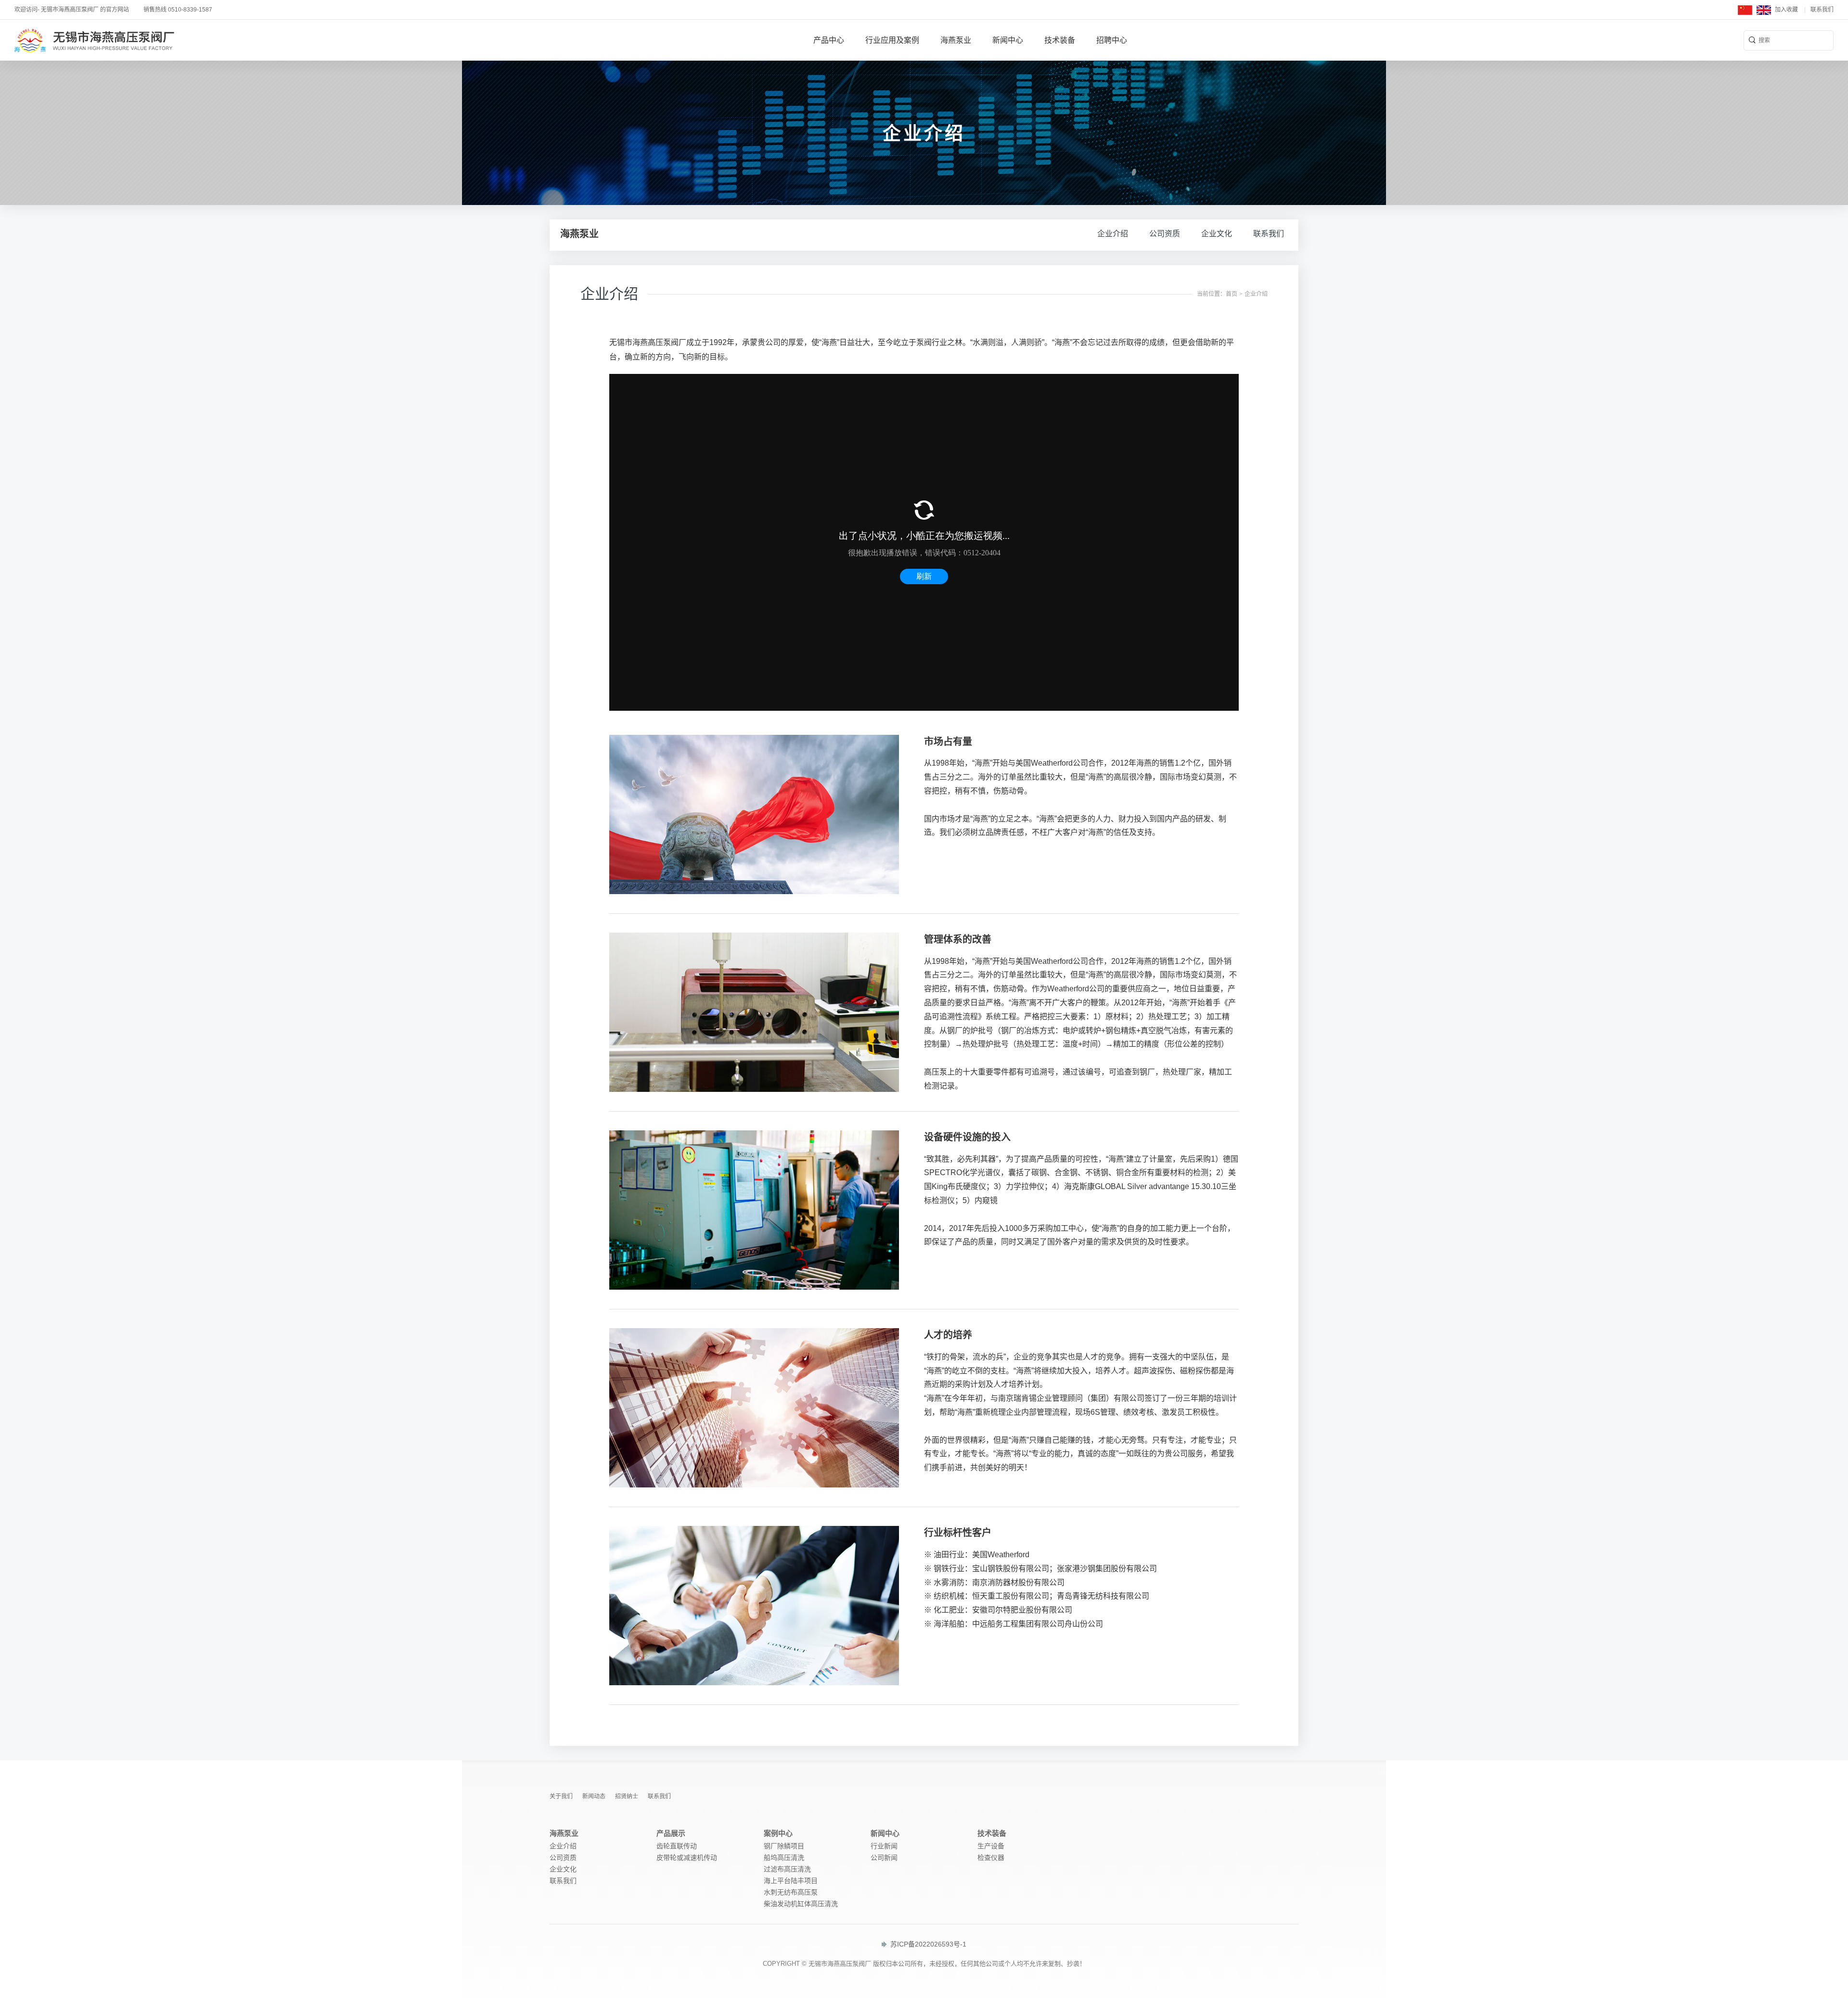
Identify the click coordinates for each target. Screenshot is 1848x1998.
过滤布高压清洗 (787, 1869)
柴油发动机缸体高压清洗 (801, 1904)
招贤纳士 (627, 1796)
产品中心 (829, 40)
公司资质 (1165, 234)
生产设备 (991, 1846)
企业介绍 (1113, 234)
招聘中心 (1112, 40)
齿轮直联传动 (677, 1846)
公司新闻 (884, 1857)
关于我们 (561, 1796)
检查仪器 (991, 1857)
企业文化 (1217, 234)
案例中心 (778, 1833)
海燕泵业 (956, 40)
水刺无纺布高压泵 (791, 1892)
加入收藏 (1786, 10)
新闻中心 (1008, 40)
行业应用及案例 (892, 40)
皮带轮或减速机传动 (687, 1857)
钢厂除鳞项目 (784, 1846)
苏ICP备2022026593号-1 (927, 1944)
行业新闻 (884, 1846)
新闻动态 (594, 1796)
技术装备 (1060, 40)
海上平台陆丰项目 (791, 1881)
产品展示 (671, 1833)
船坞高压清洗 (784, 1857)
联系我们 (1822, 10)
